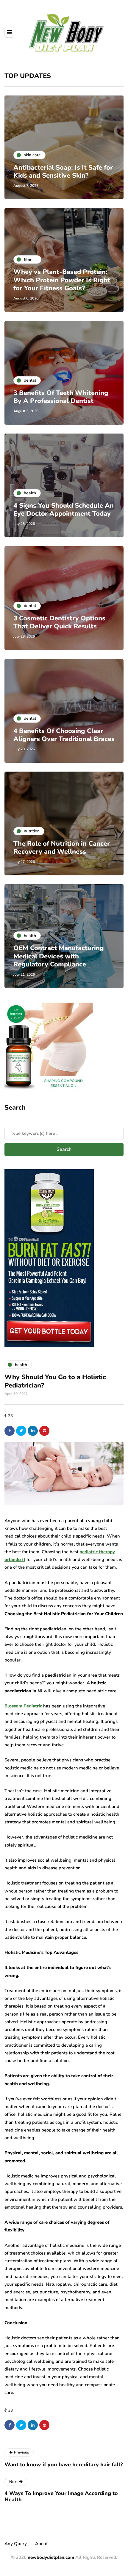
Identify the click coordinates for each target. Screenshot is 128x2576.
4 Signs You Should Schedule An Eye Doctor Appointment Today (64, 510)
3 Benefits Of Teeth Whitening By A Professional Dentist (61, 397)
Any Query (16, 2544)
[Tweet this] (21, 1431)
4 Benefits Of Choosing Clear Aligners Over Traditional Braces (64, 735)
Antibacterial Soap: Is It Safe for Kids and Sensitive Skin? (63, 172)
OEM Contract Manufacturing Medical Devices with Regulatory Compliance (59, 956)
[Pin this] (44, 1431)
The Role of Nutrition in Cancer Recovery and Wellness (62, 848)
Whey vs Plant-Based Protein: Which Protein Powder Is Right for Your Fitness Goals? (62, 280)
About (41, 2544)
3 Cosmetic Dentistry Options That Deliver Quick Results (59, 622)
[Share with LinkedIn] (33, 1431)
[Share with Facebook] (10, 1431)
